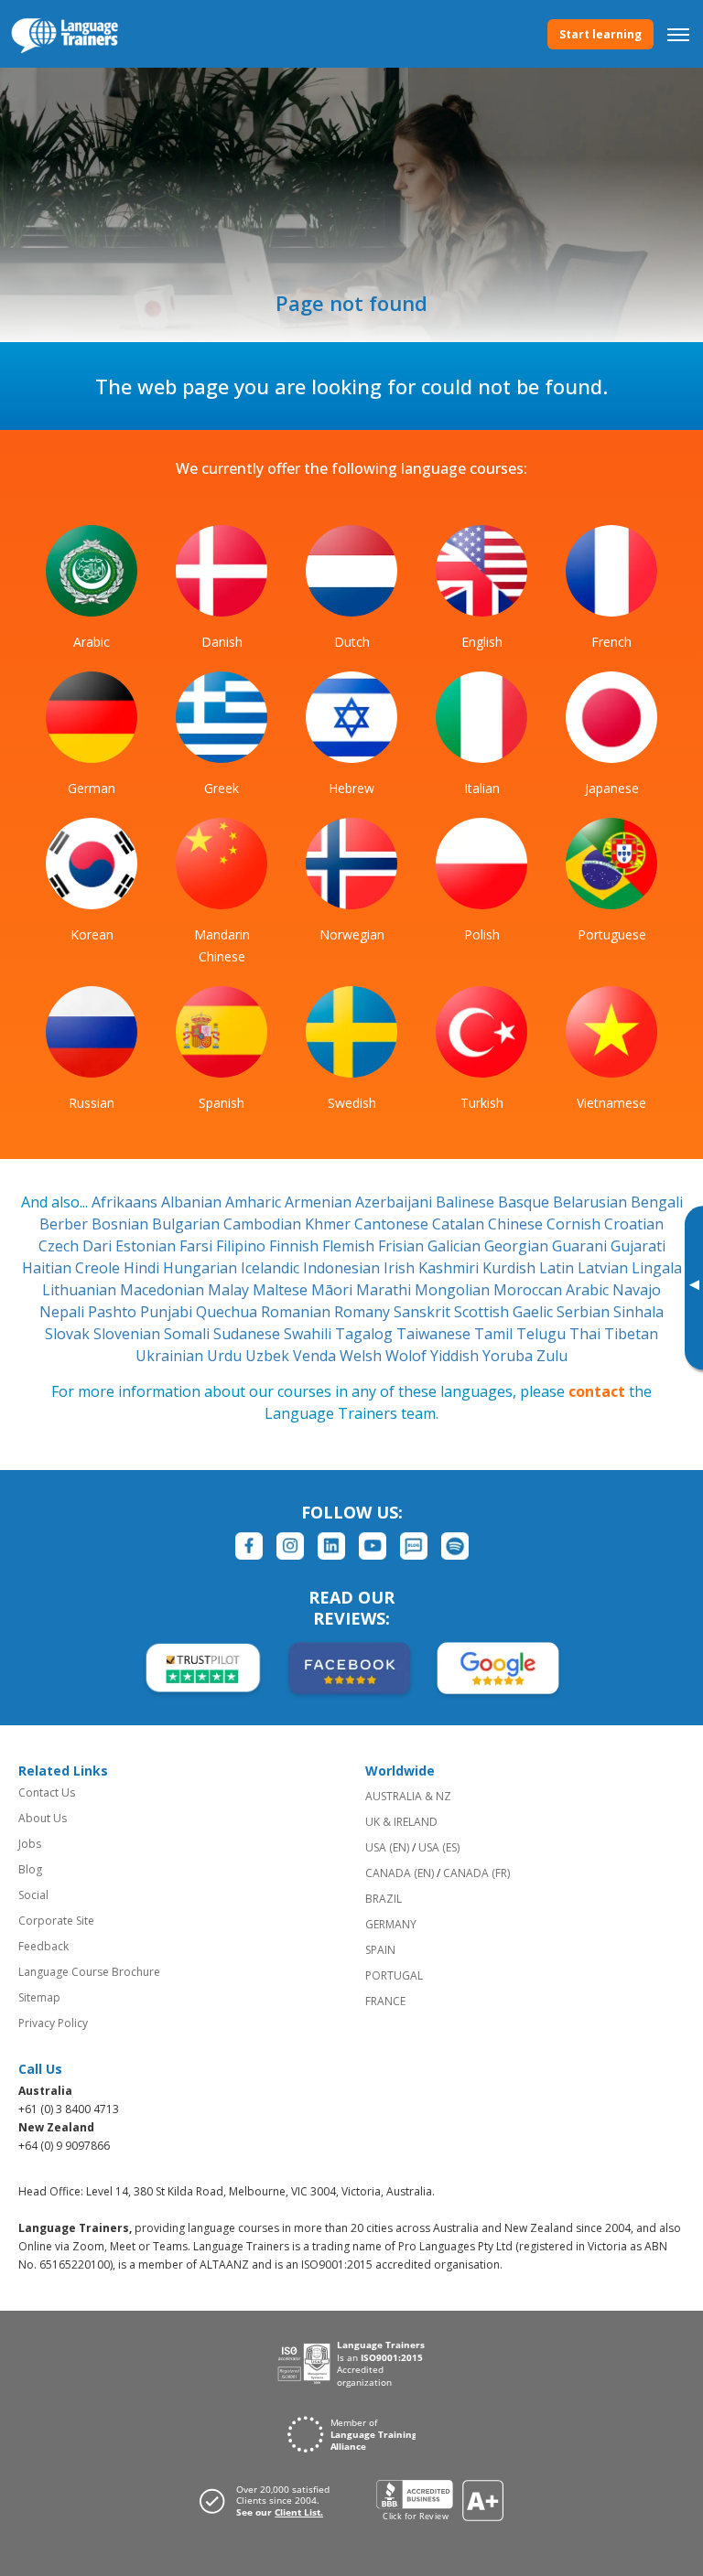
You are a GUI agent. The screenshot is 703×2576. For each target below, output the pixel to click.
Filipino (243, 1246)
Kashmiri (450, 1268)
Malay (230, 1290)
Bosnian (122, 1224)
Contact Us (47, 1792)
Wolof (408, 1356)
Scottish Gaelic (505, 1312)
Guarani (581, 1246)
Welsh (362, 1356)
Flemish (350, 1246)
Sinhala (638, 1312)
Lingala (657, 1268)
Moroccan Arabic (553, 1290)
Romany (364, 1312)
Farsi (198, 1246)
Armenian (320, 1202)
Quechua (228, 1312)
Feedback (43, 1946)
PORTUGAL (394, 1975)
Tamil (495, 1334)
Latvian (605, 1268)
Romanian (297, 1312)
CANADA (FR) (476, 1873)
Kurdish (511, 1268)
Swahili (309, 1334)
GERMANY (391, 1924)
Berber (65, 1224)
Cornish (575, 1224)
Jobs (30, 1844)
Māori (334, 1290)
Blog (30, 1869)
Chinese (517, 1224)
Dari (99, 1246)
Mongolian (454, 1290)
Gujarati (638, 1246)
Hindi (143, 1268)
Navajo (637, 1290)
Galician (456, 1246)
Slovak (69, 1334)
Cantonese (393, 1224)
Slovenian (129, 1334)
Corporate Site (56, 1921)
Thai (587, 1334)
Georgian (518, 1246)
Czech (60, 1246)
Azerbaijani (395, 1202)
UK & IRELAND (401, 1822)
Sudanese (249, 1334)
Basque (525, 1202)
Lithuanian (81, 1290)
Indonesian (343, 1268)
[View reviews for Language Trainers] (440, 2501)
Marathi (385, 1290)
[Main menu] (678, 34)
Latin (558, 1268)
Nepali (64, 1312)
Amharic (255, 1202)
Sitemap (39, 1997)
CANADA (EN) (400, 1873)
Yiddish (456, 1356)
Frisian (403, 1246)
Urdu (226, 1356)
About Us (43, 1818)
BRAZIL (384, 1899)
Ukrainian (171, 1356)
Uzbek (269, 1356)
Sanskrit (424, 1312)
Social (33, 1895)
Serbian (585, 1312)
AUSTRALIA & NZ (408, 1796)
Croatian (634, 1224)
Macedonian (164, 1290)
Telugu (543, 1334)
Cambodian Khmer (289, 1224)
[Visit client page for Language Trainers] (270, 2501)
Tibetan (631, 1334)
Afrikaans (126, 1202)
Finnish (296, 1246)
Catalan (460, 1224)
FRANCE (385, 2001)
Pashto (114, 1312)
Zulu (552, 1356)
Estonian (147, 1246)
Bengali (657, 1202)
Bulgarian (188, 1224)
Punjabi (168, 1312)
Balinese (467, 1202)
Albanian (193, 1202)
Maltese (282, 1290)
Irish (401, 1268)
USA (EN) (387, 1847)
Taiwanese (435, 1334)
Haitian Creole (73, 1268)
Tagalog (366, 1334)
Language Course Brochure (89, 1972)
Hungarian (202, 1268)
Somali (189, 1334)
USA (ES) (439, 1847)
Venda (316, 1356)
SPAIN (380, 1950)
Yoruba (509, 1356)
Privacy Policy (53, 2023)
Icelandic (272, 1268)
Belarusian (592, 1202)
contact (597, 1391)
